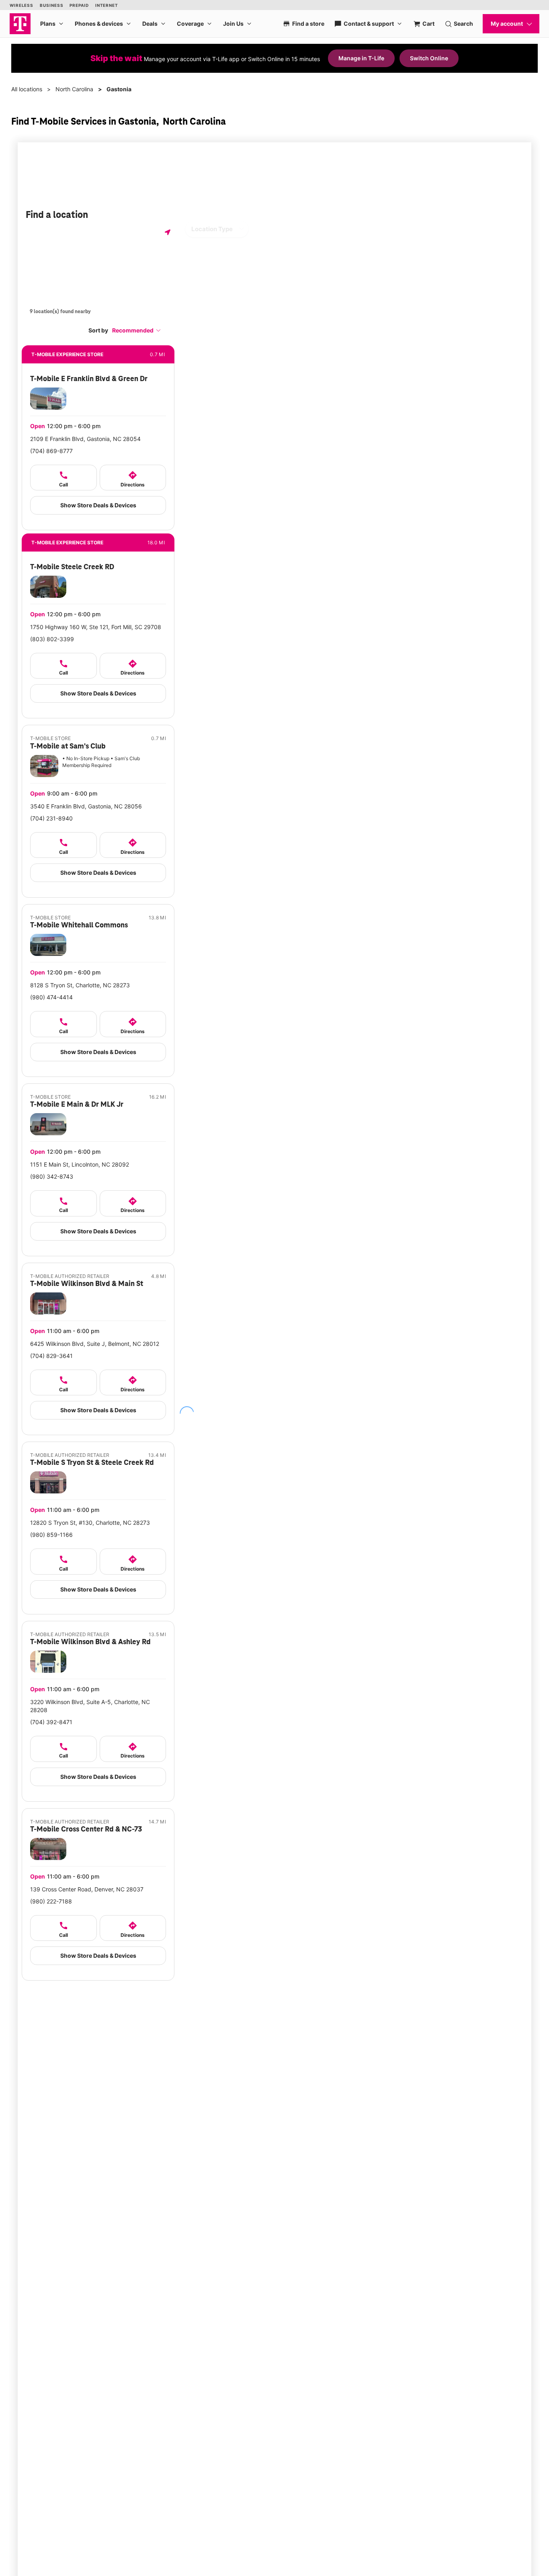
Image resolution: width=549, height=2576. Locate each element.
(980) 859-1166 (51, 1535)
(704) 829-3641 (51, 1356)
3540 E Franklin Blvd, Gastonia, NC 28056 (86, 806)
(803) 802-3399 (52, 639)
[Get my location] (168, 232)
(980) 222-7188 (51, 1901)
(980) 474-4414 (51, 997)
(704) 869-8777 (51, 451)
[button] (137, 330)
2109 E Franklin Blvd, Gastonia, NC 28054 (85, 439)
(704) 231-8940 (51, 818)
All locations (27, 89)
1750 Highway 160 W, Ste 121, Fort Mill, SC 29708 (96, 627)
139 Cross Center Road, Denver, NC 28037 (87, 1889)
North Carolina (74, 89)
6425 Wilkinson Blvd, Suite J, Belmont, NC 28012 (95, 1344)
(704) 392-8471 (51, 1722)
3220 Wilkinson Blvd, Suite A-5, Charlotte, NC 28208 (90, 1706)
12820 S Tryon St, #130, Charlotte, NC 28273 (90, 1523)
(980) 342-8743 (52, 1176)
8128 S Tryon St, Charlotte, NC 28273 (80, 985)
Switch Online (429, 58)
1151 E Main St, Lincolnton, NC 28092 (80, 1164)
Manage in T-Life (361, 58)
